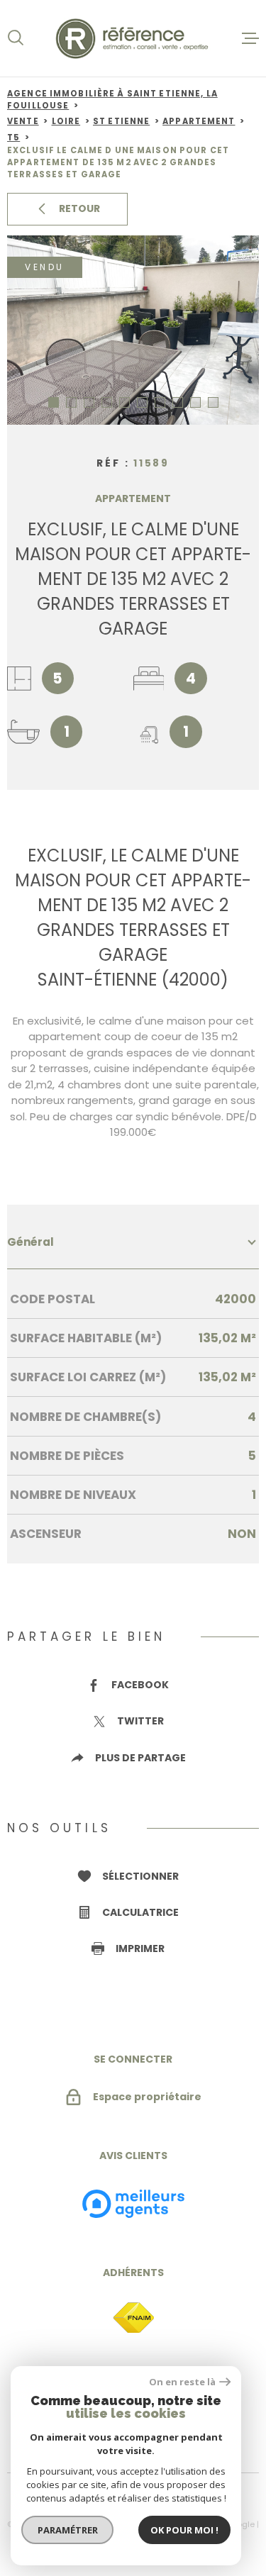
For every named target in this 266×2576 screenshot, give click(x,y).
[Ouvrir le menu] (250, 38)
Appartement (199, 121)
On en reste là (182, 2382)
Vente (23, 121)
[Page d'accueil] (133, 38)
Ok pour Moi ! (184, 2530)
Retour (79, 208)
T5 (13, 138)
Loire (66, 121)
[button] (54, 402)
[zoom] (133, 330)
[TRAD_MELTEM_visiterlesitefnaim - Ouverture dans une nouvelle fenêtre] (133, 2318)
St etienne (121, 121)
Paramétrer (68, 2530)
